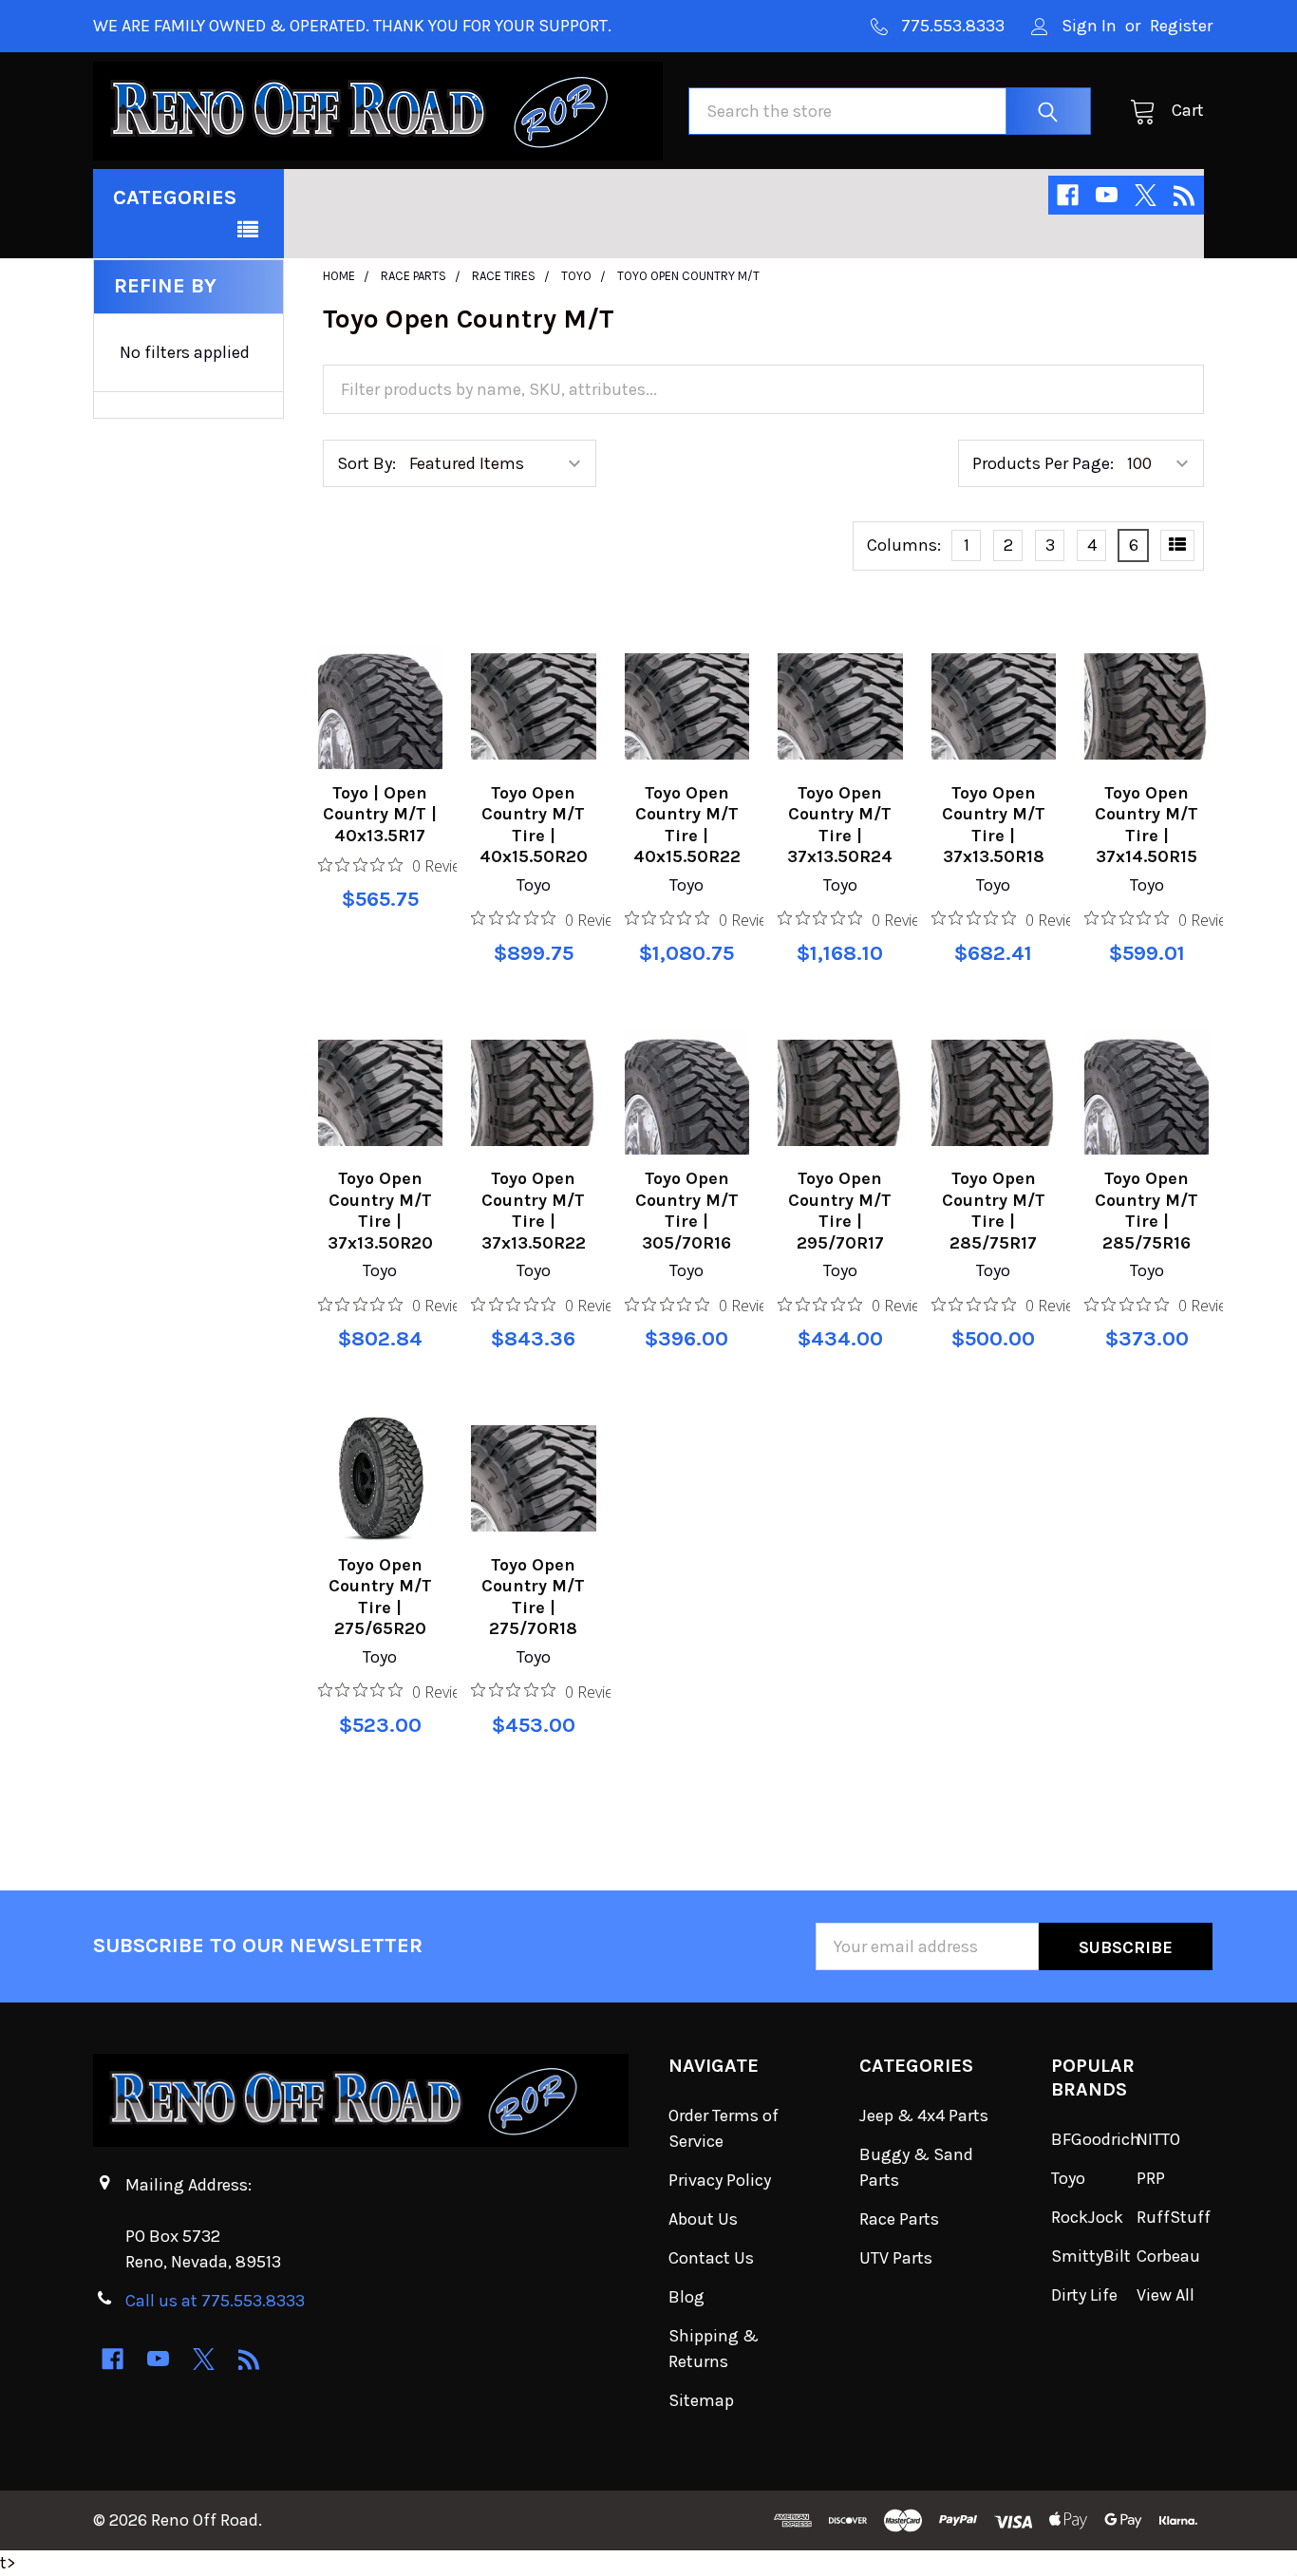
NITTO (1158, 2139)
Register (1181, 26)
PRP (1151, 2178)
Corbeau (1168, 2256)
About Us (703, 2219)
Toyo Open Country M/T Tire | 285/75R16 (1147, 1211)
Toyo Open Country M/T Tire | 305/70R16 (687, 1211)
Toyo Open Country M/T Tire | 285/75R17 (994, 1211)
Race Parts (899, 2219)
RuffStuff (1174, 2217)
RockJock (1087, 2217)
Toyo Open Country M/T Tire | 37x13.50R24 (840, 825)
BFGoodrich (1096, 2139)
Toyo (1068, 2178)
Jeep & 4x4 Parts (924, 2115)
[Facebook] (1068, 195)
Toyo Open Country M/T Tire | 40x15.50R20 (534, 825)
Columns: (904, 545)
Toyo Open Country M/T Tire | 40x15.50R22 (687, 825)
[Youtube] (1107, 195)
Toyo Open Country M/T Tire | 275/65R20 (380, 1597)
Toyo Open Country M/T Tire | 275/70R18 (533, 1597)
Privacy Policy (720, 2180)
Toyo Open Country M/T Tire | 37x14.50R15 (1147, 825)
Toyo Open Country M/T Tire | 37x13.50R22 (534, 1211)
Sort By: (367, 463)
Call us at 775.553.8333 (215, 2301)
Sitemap (701, 2400)
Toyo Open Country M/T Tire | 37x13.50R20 (380, 1211)
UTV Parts (896, 2258)
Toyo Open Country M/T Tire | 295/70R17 (840, 1211)
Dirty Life (1084, 2295)
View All (1165, 2295)
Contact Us (711, 2258)
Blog (686, 2297)
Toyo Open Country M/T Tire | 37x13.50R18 (994, 825)
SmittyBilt (1091, 2256)
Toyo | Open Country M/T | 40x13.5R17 (380, 814)
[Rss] (1184, 195)
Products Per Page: (1043, 463)
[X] (1146, 195)
